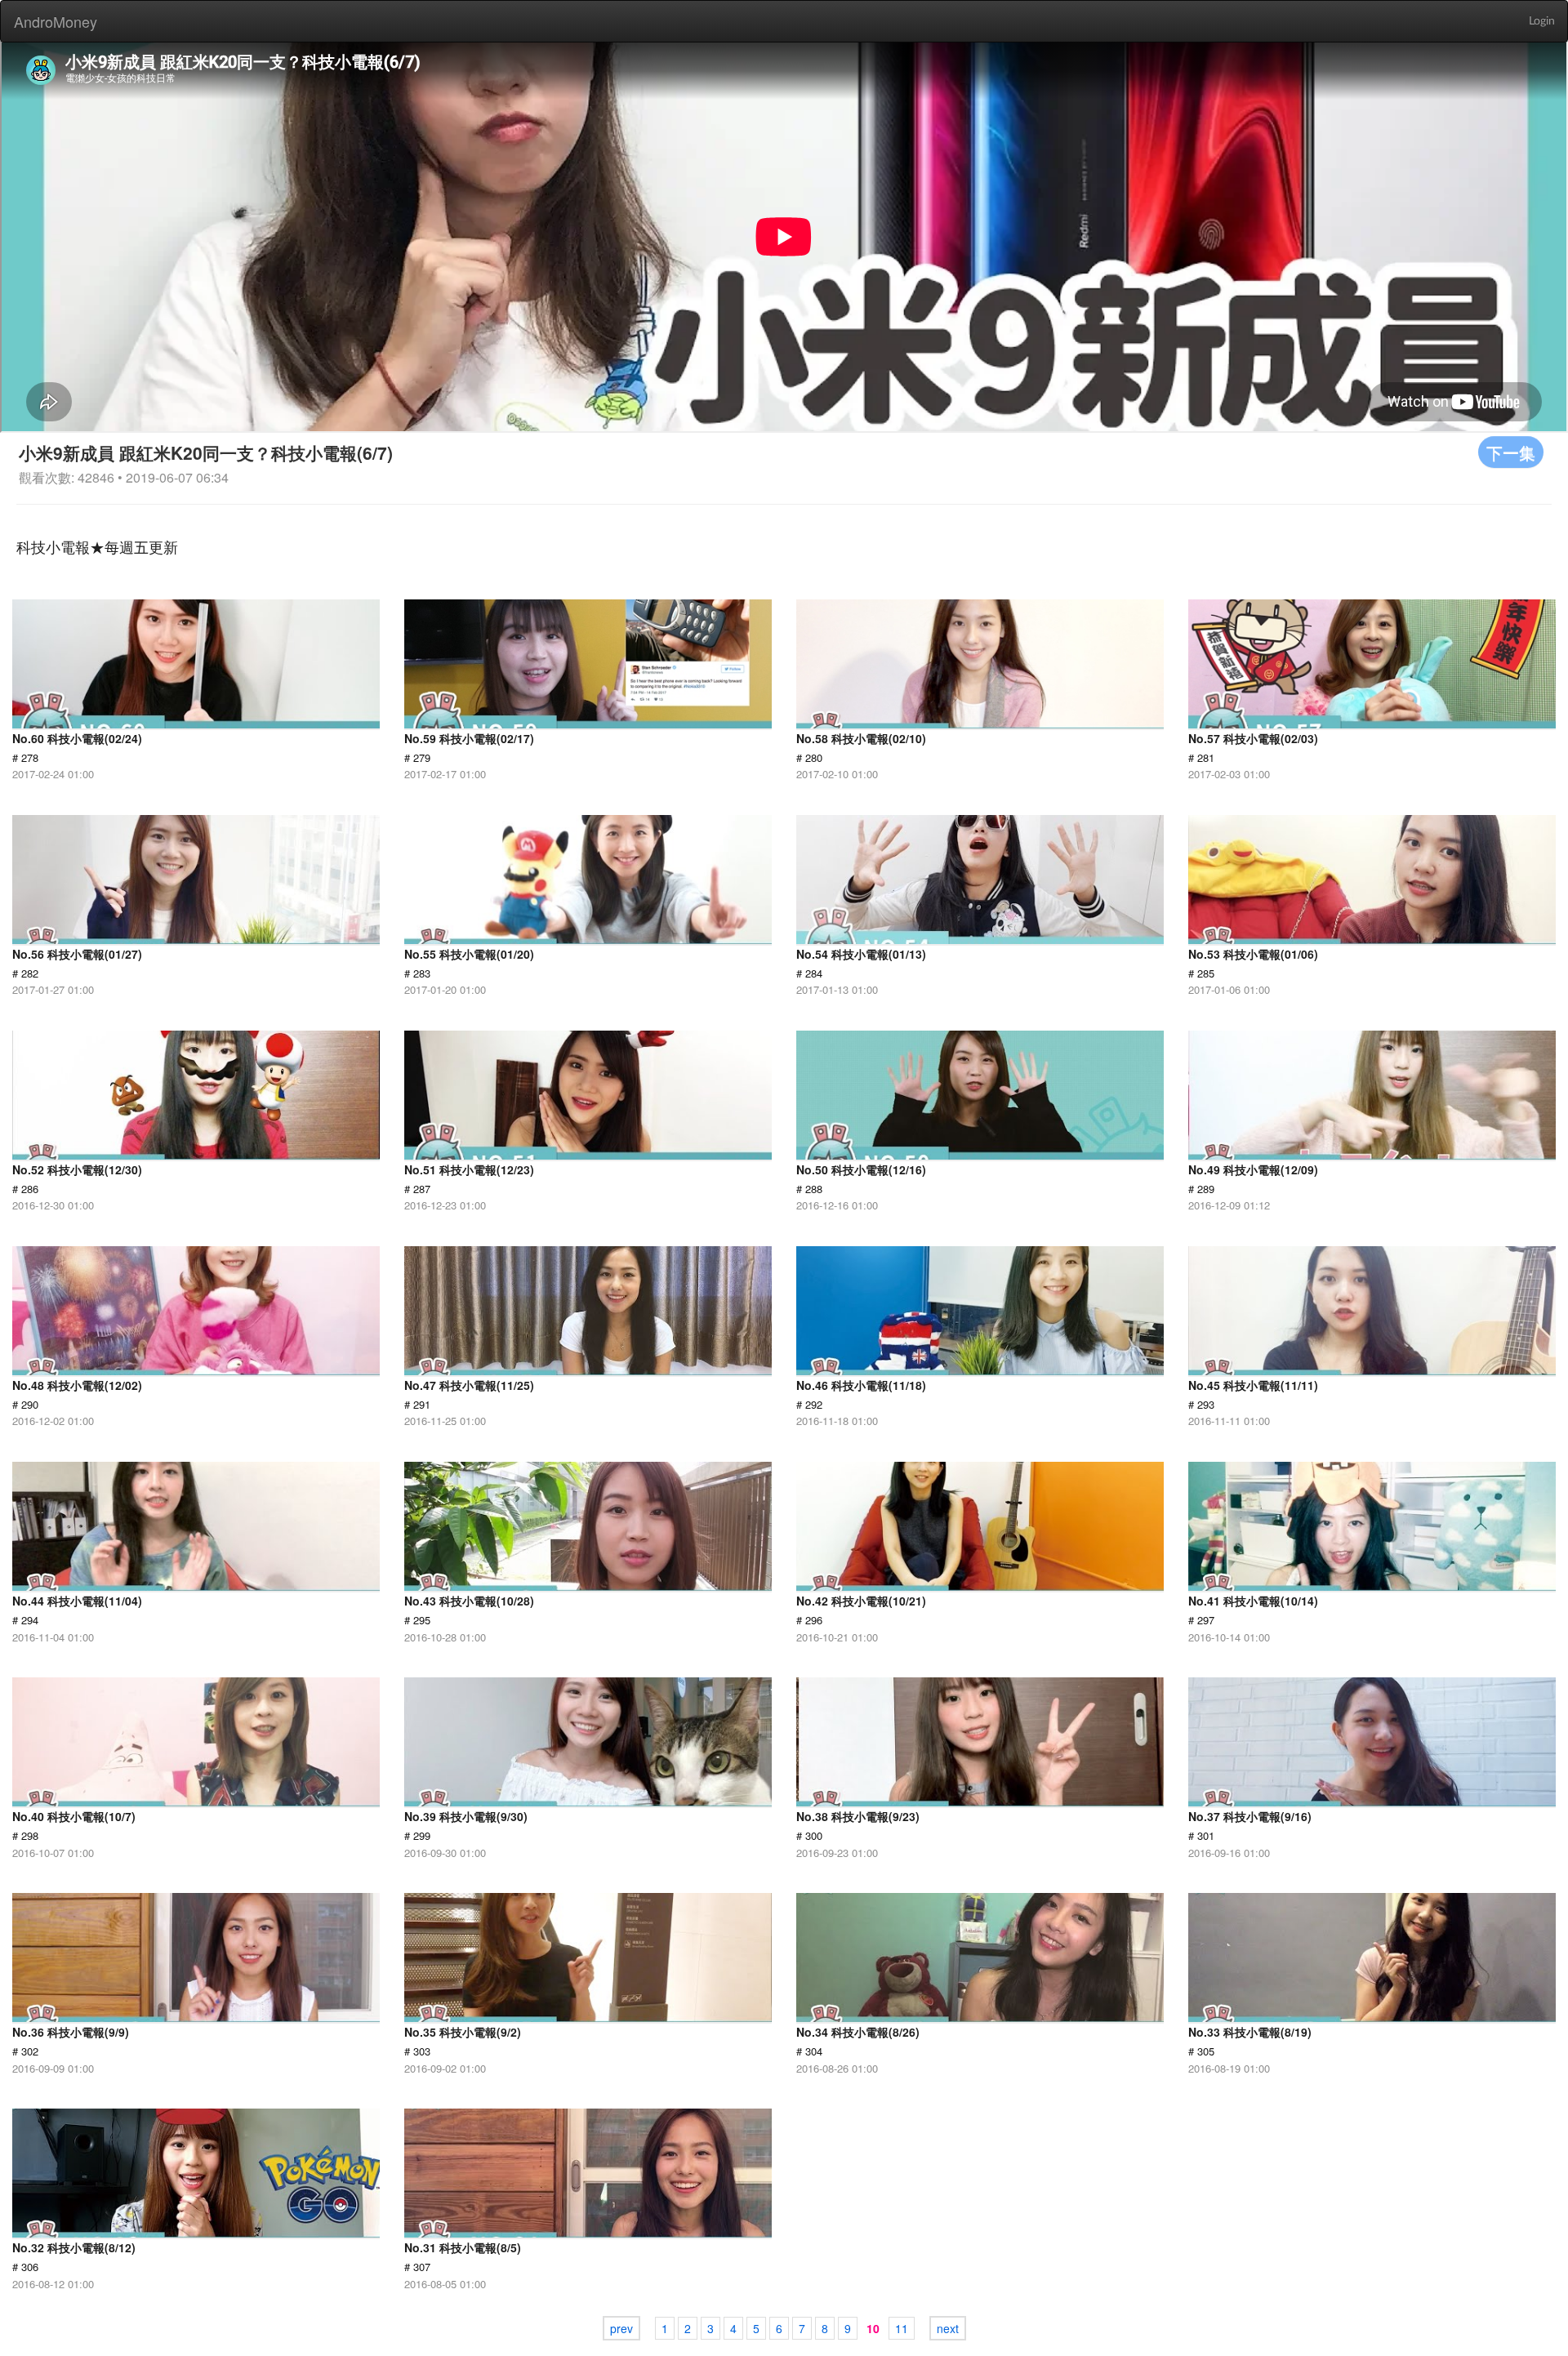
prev (621, 2328)
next (948, 2328)
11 (902, 2328)
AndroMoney (56, 21)
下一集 (1511, 452)
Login (1542, 21)
